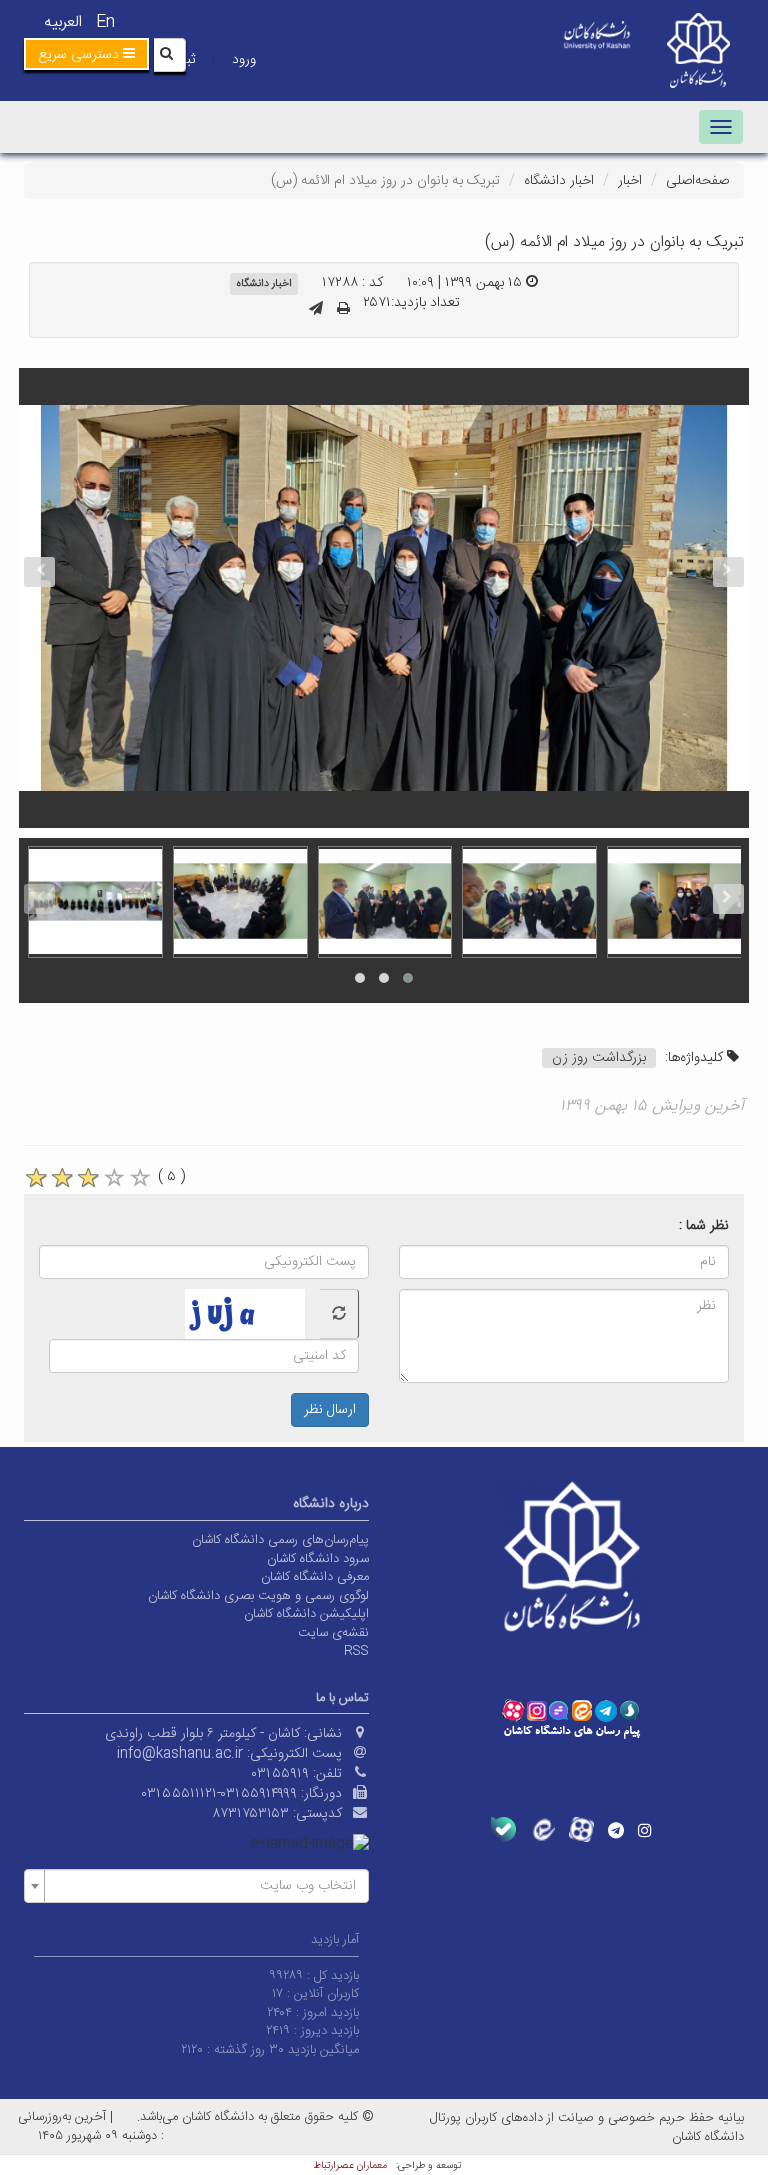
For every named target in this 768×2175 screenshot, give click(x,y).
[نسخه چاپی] (343, 310)
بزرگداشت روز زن (599, 1058)
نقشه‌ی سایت (333, 1633)
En (105, 22)
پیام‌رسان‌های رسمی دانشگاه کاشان (280, 1540)
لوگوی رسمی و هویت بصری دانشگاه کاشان (258, 1596)
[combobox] (196, 1886)
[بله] (503, 1829)
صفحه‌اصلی (697, 181)
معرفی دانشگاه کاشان (315, 1577)
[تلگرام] (616, 1830)
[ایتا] (542, 1829)
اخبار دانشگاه (559, 181)
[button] (86, 54)
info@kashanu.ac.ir (180, 1754)
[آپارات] (581, 1829)
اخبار (630, 181)
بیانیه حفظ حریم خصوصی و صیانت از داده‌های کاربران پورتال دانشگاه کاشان (587, 2127)
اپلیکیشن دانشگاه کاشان (306, 1614)
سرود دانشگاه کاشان (318, 1559)
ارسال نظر (330, 1410)
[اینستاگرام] (645, 1830)
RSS (356, 1651)
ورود (244, 60)
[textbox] (202, 1886)
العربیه (63, 22)
